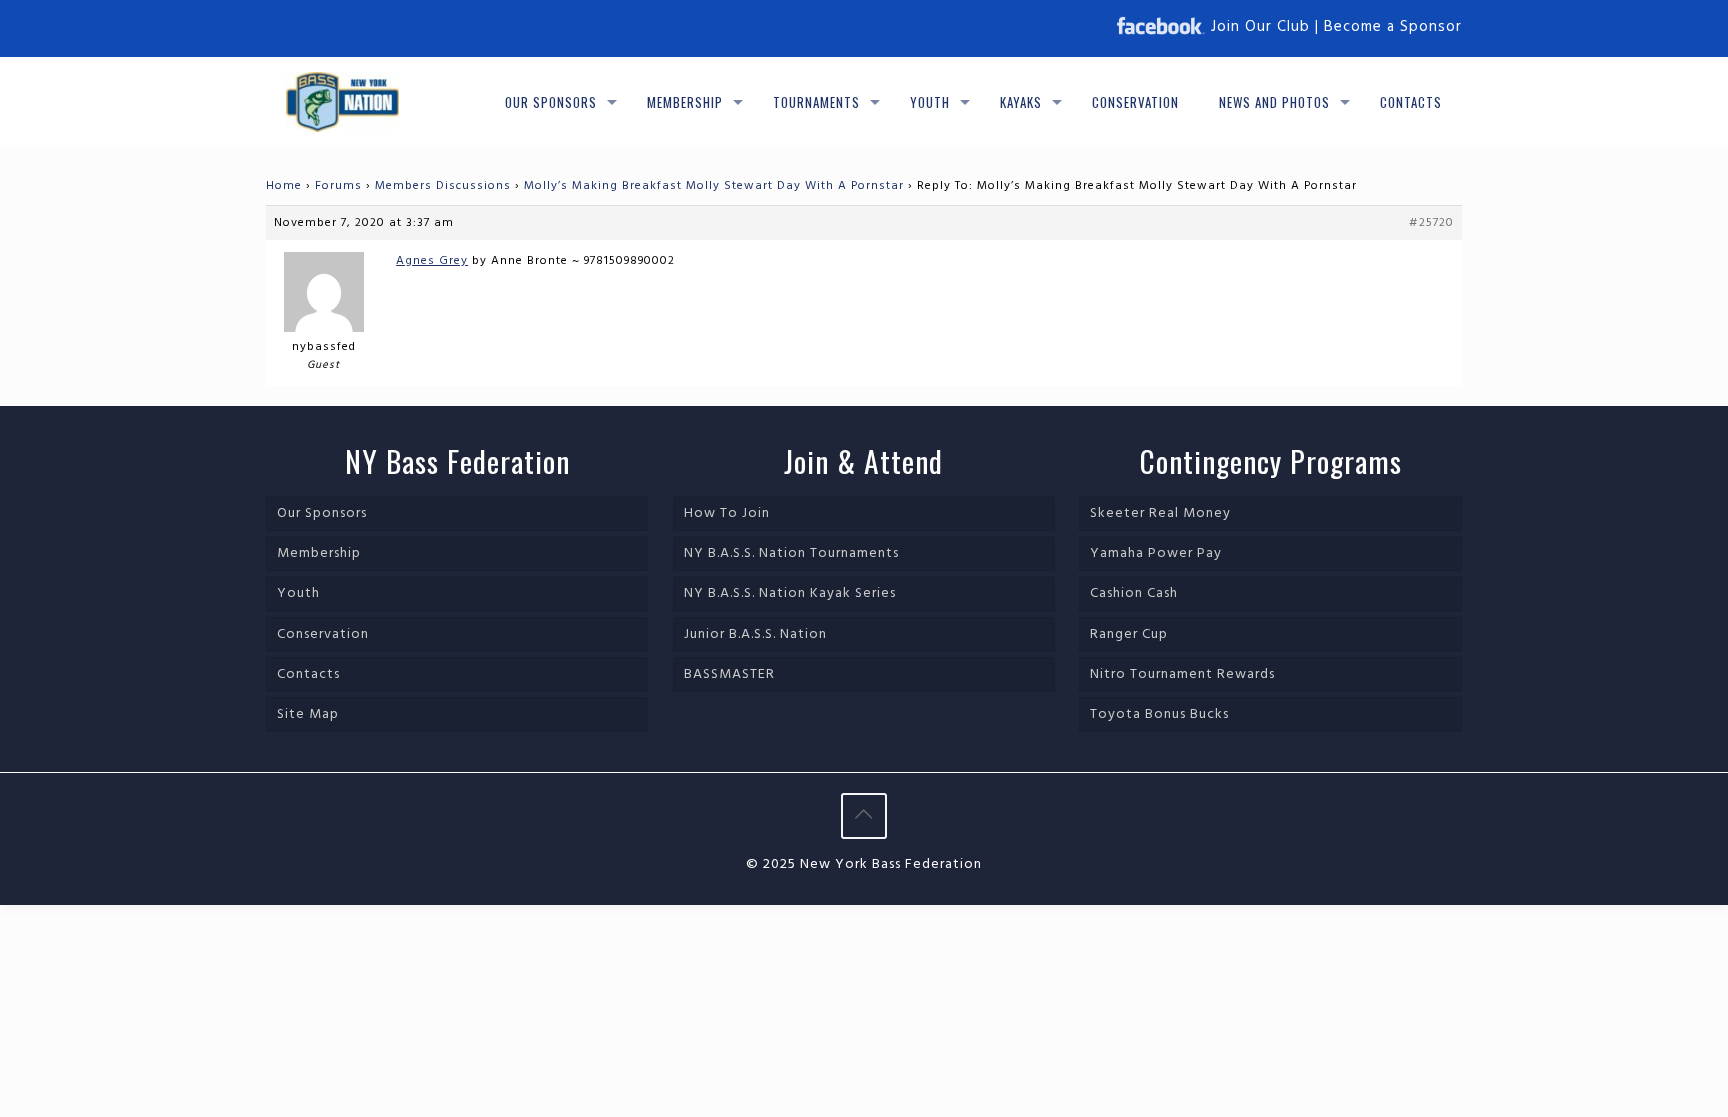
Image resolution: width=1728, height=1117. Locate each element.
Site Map (308, 714)
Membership (319, 553)
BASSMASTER (729, 674)
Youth (298, 593)
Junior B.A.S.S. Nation (755, 634)
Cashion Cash (1134, 593)
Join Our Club (1260, 27)
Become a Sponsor (1393, 27)
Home (284, 186)
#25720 (1431, 223)
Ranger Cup (1129, 634)
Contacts (308, 674)
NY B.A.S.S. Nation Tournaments (791, 553)
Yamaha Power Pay (1156, 553)
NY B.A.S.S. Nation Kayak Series (790, 593)
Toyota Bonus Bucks (1159, 714)
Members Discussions (443, 186)
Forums (338, 186)
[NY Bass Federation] (342, 102)
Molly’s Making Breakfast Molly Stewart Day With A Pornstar (714, 186)
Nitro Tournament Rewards (1182, 674)
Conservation (323, 634)
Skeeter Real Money (1160, 513)
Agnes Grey (432, 261)
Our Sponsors (322, 513)
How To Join (727, 513)
